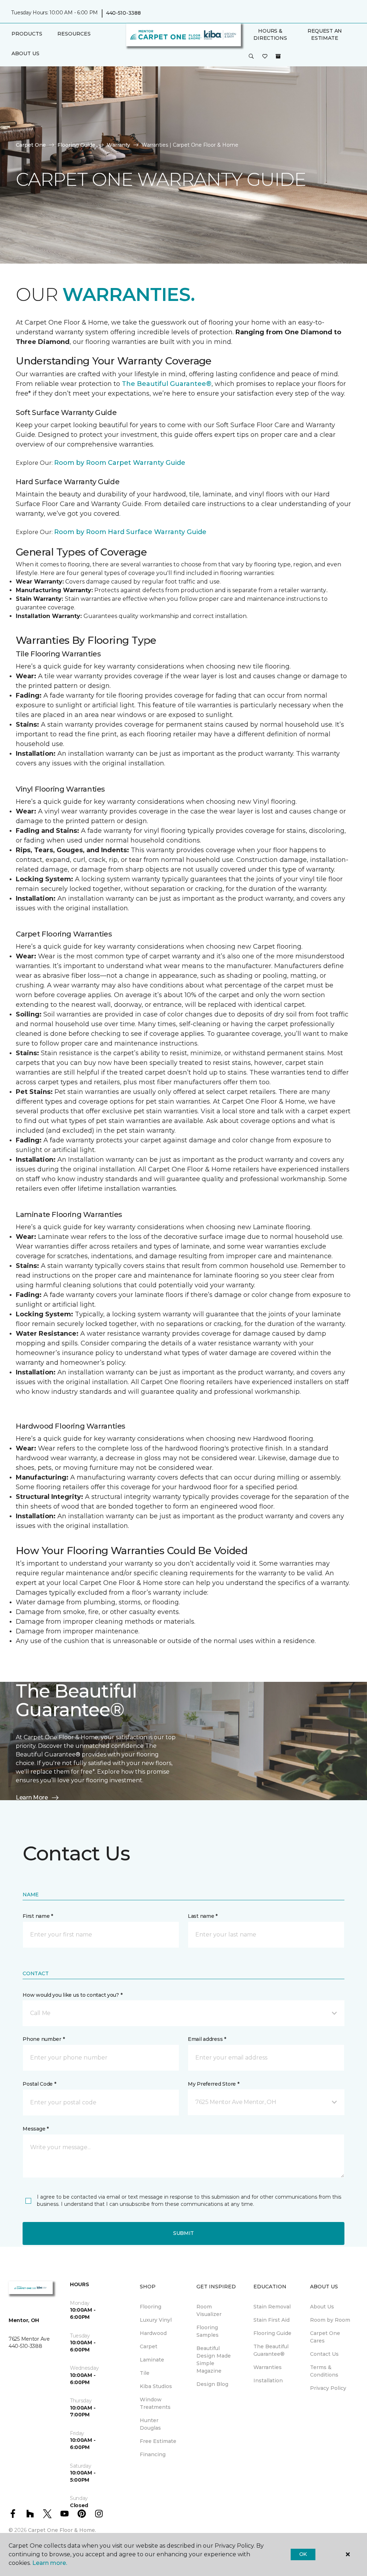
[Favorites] (265, 57)
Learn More (32, 1797)
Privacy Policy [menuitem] (328, 2388)
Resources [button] (74, 34)
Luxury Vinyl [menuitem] (156, 2320)
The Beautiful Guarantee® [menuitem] (271, 2350)
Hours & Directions (270, 34)
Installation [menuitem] (268, 2381)
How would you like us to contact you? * (72, 1995)
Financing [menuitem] (153, 2454)
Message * (35, 2129)
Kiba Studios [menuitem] (156, 2386)
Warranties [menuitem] (268, 2367)
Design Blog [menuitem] (212, 2384)
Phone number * (44, 2039)
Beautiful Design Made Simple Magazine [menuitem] (214, 2360)
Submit (183, 2233)
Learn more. (50, 2563)
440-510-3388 (123, 13)
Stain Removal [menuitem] (272, 2307)
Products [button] (27, 34)
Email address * (207, 2039)
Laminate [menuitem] (152, 2360)
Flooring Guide (76, 145)
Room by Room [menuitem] (330, 2320)
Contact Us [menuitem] (324, 2354)
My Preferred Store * (213, 2084)
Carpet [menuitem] (149, 2346)
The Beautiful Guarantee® (167, 384)
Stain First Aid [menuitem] (271, 2320)
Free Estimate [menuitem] (158, 2441)
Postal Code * (39, 2084)
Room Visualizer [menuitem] (209, 2310)
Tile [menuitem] (145, 2373)
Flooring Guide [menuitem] (272, 2333)
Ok (303, 2554)
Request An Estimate (325, 34)
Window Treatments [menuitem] (155, 2403)
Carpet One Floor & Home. (62, 2530)
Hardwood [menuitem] (153, 2333)
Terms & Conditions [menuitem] (324, 2371)
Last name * (203, 1916)
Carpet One (31, 145)
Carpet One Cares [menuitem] (325, 2337)
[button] (251, 57)
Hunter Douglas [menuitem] (150, 2424)
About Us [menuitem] (322, 2307)
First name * (38, 1916)
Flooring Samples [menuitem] (208, 2331)
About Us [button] (25, 53)
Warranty (118, 145)
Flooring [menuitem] (151, 2307)
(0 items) (278, 56)
